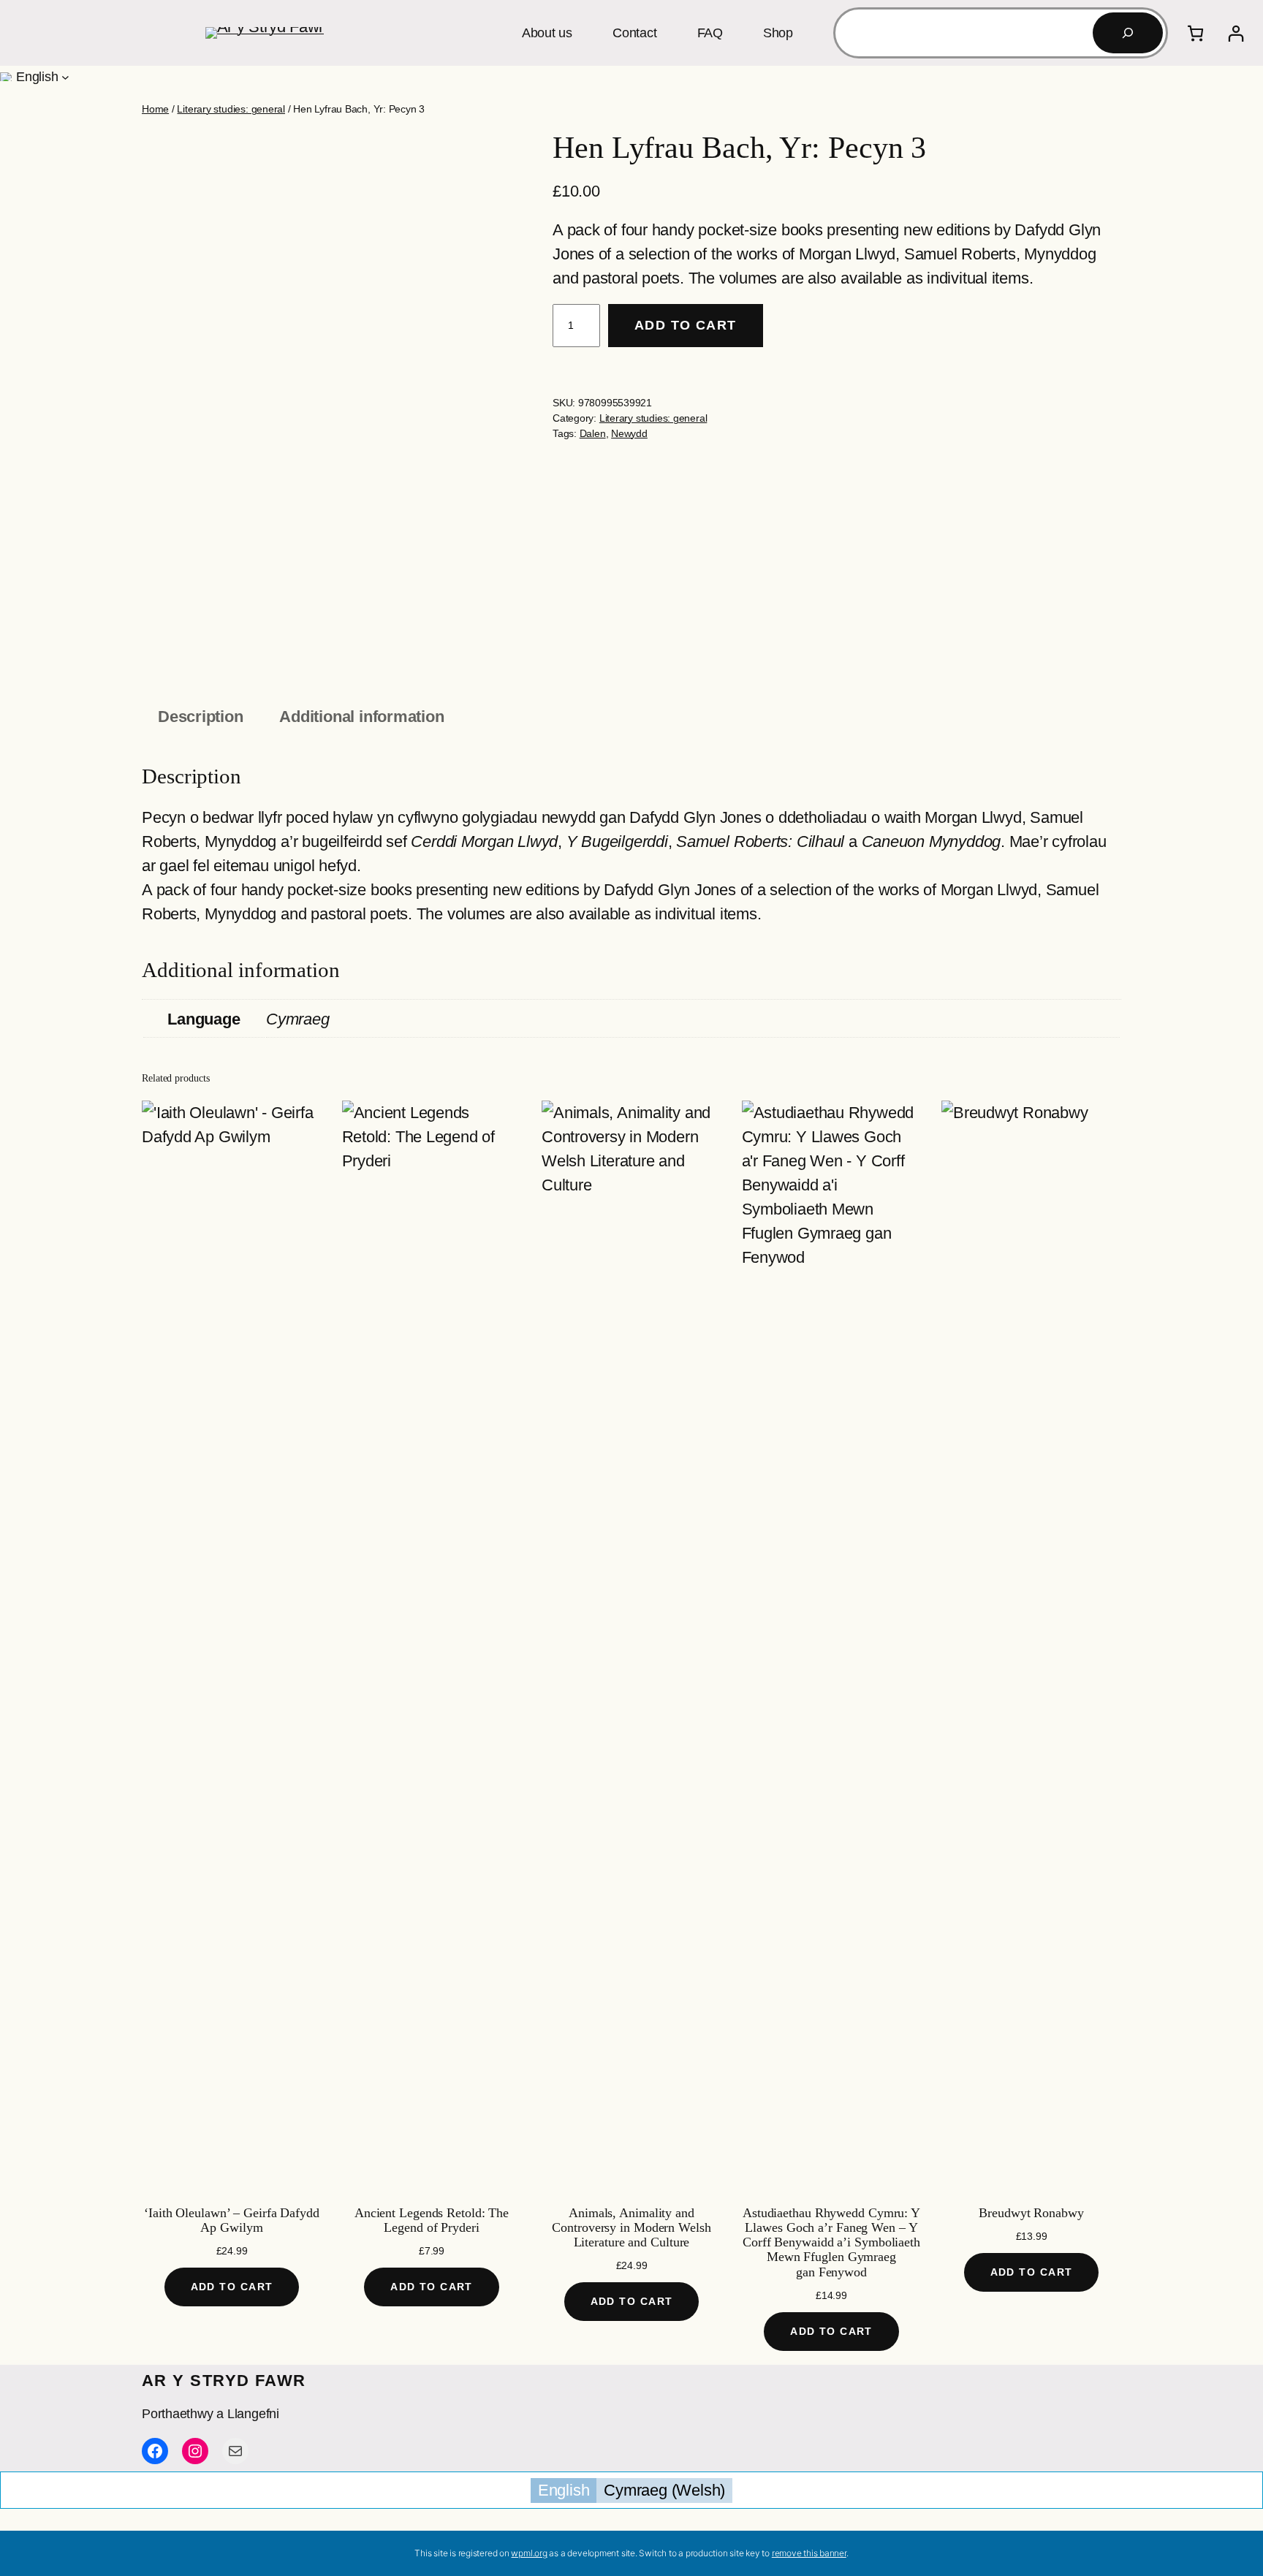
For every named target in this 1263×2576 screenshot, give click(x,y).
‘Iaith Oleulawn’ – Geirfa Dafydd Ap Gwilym (232, 2220)
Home (155, 109)
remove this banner (809, 2553)
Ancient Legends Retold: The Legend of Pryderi (432, 2220)
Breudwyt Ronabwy (1031, 2213)
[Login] (1236, 33)
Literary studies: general (231, 109)
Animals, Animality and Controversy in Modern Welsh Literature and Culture (631, 2228)
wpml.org (529, 2553)
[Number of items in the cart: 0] (1195, 33)
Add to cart (686, 325)
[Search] (1128, 33)
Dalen (593, 433)
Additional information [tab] (361, 717)
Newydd (629, 433)
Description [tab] (201, 717)
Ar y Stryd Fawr (224, 2381)
